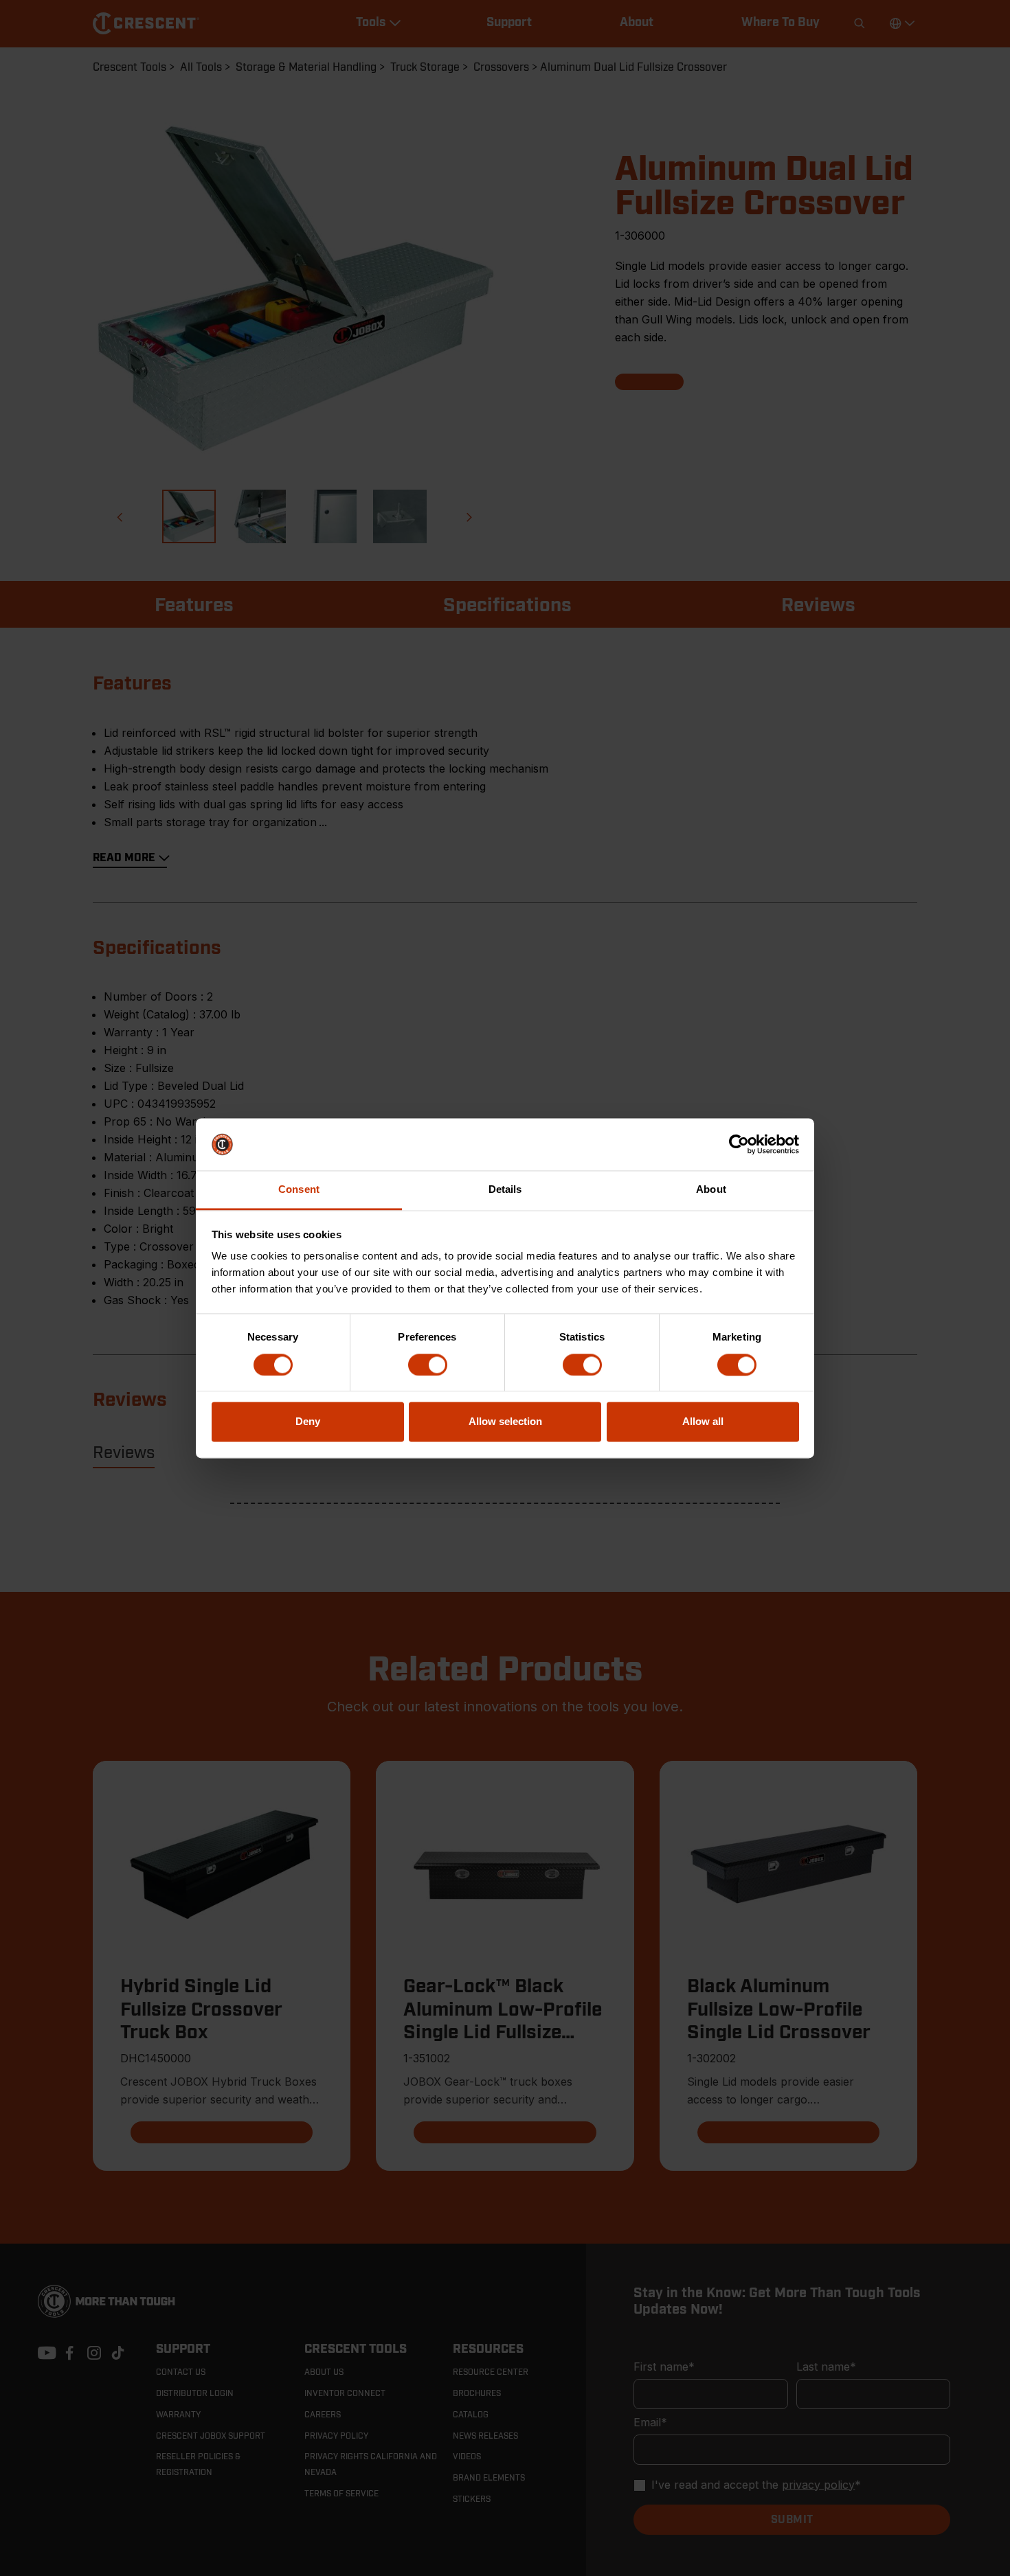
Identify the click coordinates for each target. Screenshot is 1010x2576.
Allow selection (505, 1422)
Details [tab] (505, 1190)
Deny (308, 1422)
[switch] (428, 1365)
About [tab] (711, 1190)
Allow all (703, 1422)
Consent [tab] (299, 1190)
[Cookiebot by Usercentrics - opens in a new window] (739, 1144)
